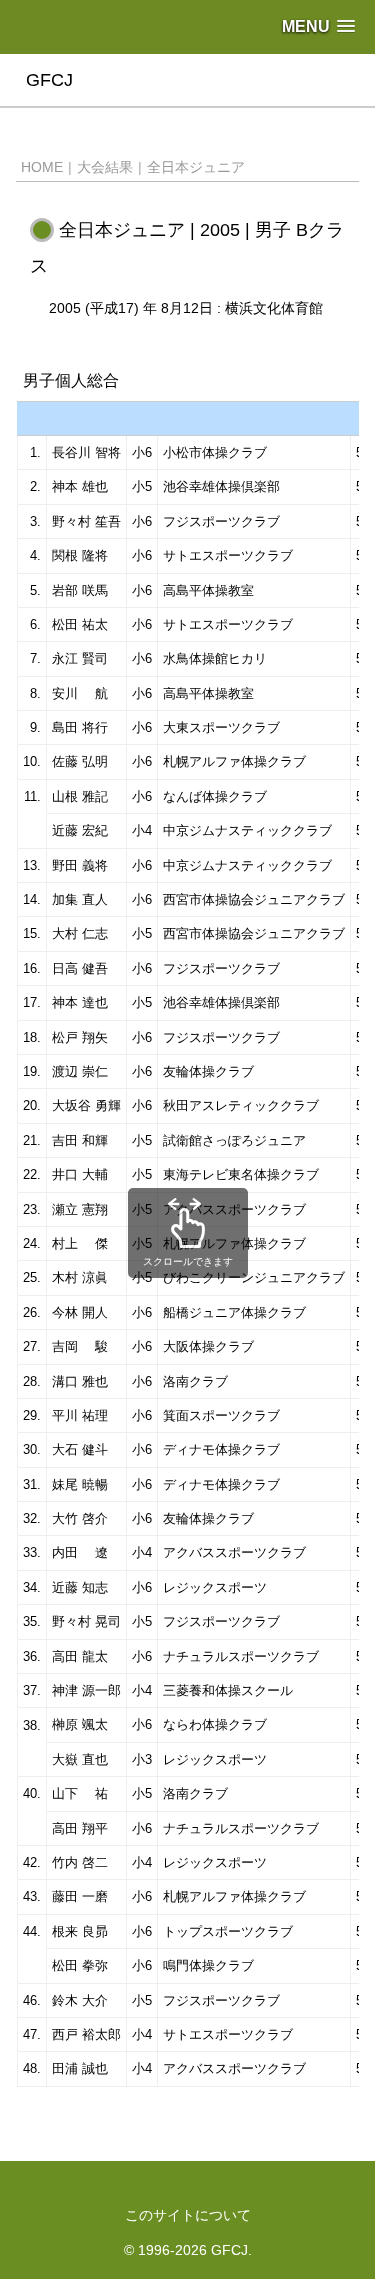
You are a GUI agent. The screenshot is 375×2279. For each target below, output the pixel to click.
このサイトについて (188, 2215)
